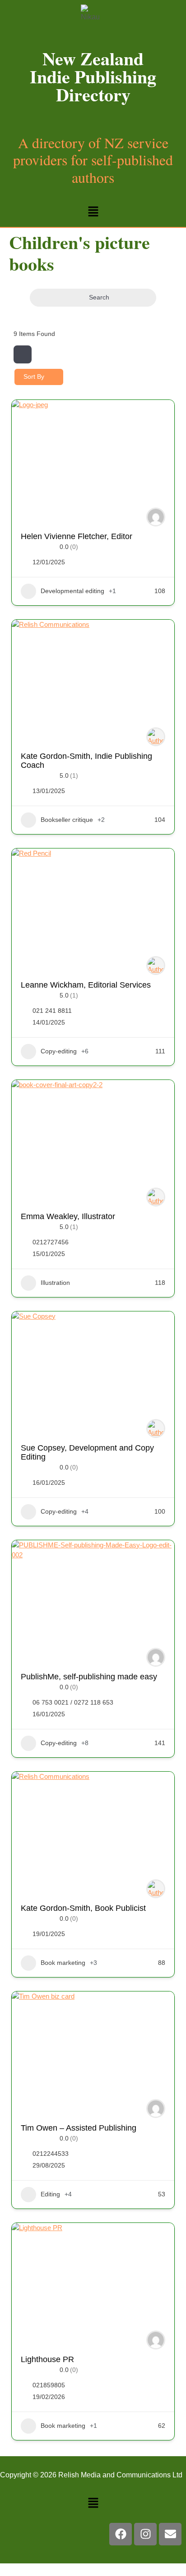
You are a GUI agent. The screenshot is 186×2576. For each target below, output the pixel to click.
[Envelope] (170, 2534)
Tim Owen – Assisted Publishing (79, 2128)
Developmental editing (72, 591)
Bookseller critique (67, 820)
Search (99, 297)
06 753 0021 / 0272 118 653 (73, 1702)
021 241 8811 (52, 1011)
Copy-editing (59, 1051)
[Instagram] (145, 2534)
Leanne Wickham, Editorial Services (86, 985)
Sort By (34, 376)
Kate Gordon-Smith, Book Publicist (83, 1908)
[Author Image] (156, 517)
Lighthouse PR (47, 2359)
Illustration (55, 1283)
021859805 (49, 2385)
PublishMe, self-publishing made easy (89, 1677)
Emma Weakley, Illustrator (68, 1216)
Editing (50, 2194)
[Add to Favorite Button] (158, 416)
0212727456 (51, 1242)
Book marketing (63, 1963)
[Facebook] (121, 2534)
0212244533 (51, 2154)
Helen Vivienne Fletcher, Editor (77, 536)
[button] (93, 212)
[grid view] (23, 354)
